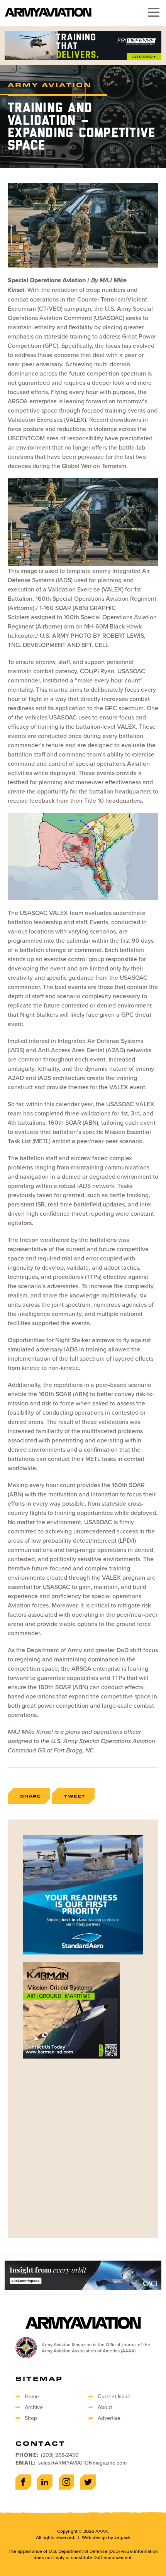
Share (30, 1796)
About (105, 2407)
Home (32, 2396)
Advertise (109, 2418)
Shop (31, 2418)
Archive (34, 2407)
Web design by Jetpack (106, 2537)
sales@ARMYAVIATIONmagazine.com (82, 2463)
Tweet (75, 1796)
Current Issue (114, 2396)
